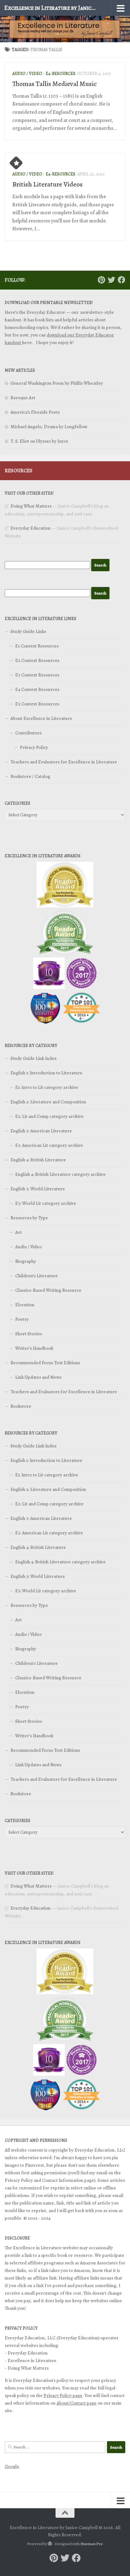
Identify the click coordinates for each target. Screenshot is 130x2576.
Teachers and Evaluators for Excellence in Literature (64, 762)
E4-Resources (61, 74)
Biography (26, 1261)
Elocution (25, 1305)
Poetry (22, 1319)
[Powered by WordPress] (50, 2544)
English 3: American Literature (41, 1131)
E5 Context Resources (37, 704)
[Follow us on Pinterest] (101, 280)
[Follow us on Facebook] (121, 280)
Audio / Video (27, 74)
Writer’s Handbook (34, 1348)
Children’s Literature (36, 1276)
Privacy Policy (34, 747)
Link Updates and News (38, 1377)
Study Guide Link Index (33, 1058)
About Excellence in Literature (41, 718)
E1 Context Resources (37, 646)
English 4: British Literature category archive (60, 1174)
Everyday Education (30, 528)
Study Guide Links (28, 631)
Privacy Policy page (63, 2395)
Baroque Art (23, 398)
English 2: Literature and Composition (48, 1102)
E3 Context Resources (37, 675)
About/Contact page (77, 2403)
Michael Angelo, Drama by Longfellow (49, 427)
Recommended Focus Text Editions (45, 1363)
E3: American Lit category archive (49, 1145)
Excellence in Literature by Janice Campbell (51, 8)
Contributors (28, 733)
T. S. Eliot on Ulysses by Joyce (39, 441)
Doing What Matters (31, 506)
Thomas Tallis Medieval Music (55, 84)
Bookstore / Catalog (30, 776)
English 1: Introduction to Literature (46, 1073)
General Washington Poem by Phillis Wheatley (57, 383)
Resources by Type (29, 1218)
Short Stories (29, 1334)
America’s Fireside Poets (35, 412)
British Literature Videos (47, 184)
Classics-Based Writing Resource (48, 1290)
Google (12, 2466)
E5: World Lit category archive (46, 1203)
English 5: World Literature (38, 1189)
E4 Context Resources (37, 689)
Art (18, 1232)
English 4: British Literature (38, 1160)
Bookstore (21, 1406)
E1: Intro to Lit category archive (47, 1087)
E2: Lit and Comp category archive (49, 1116)
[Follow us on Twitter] (111, 280)
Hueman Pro (92, 2544)
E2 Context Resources (37, 660)
